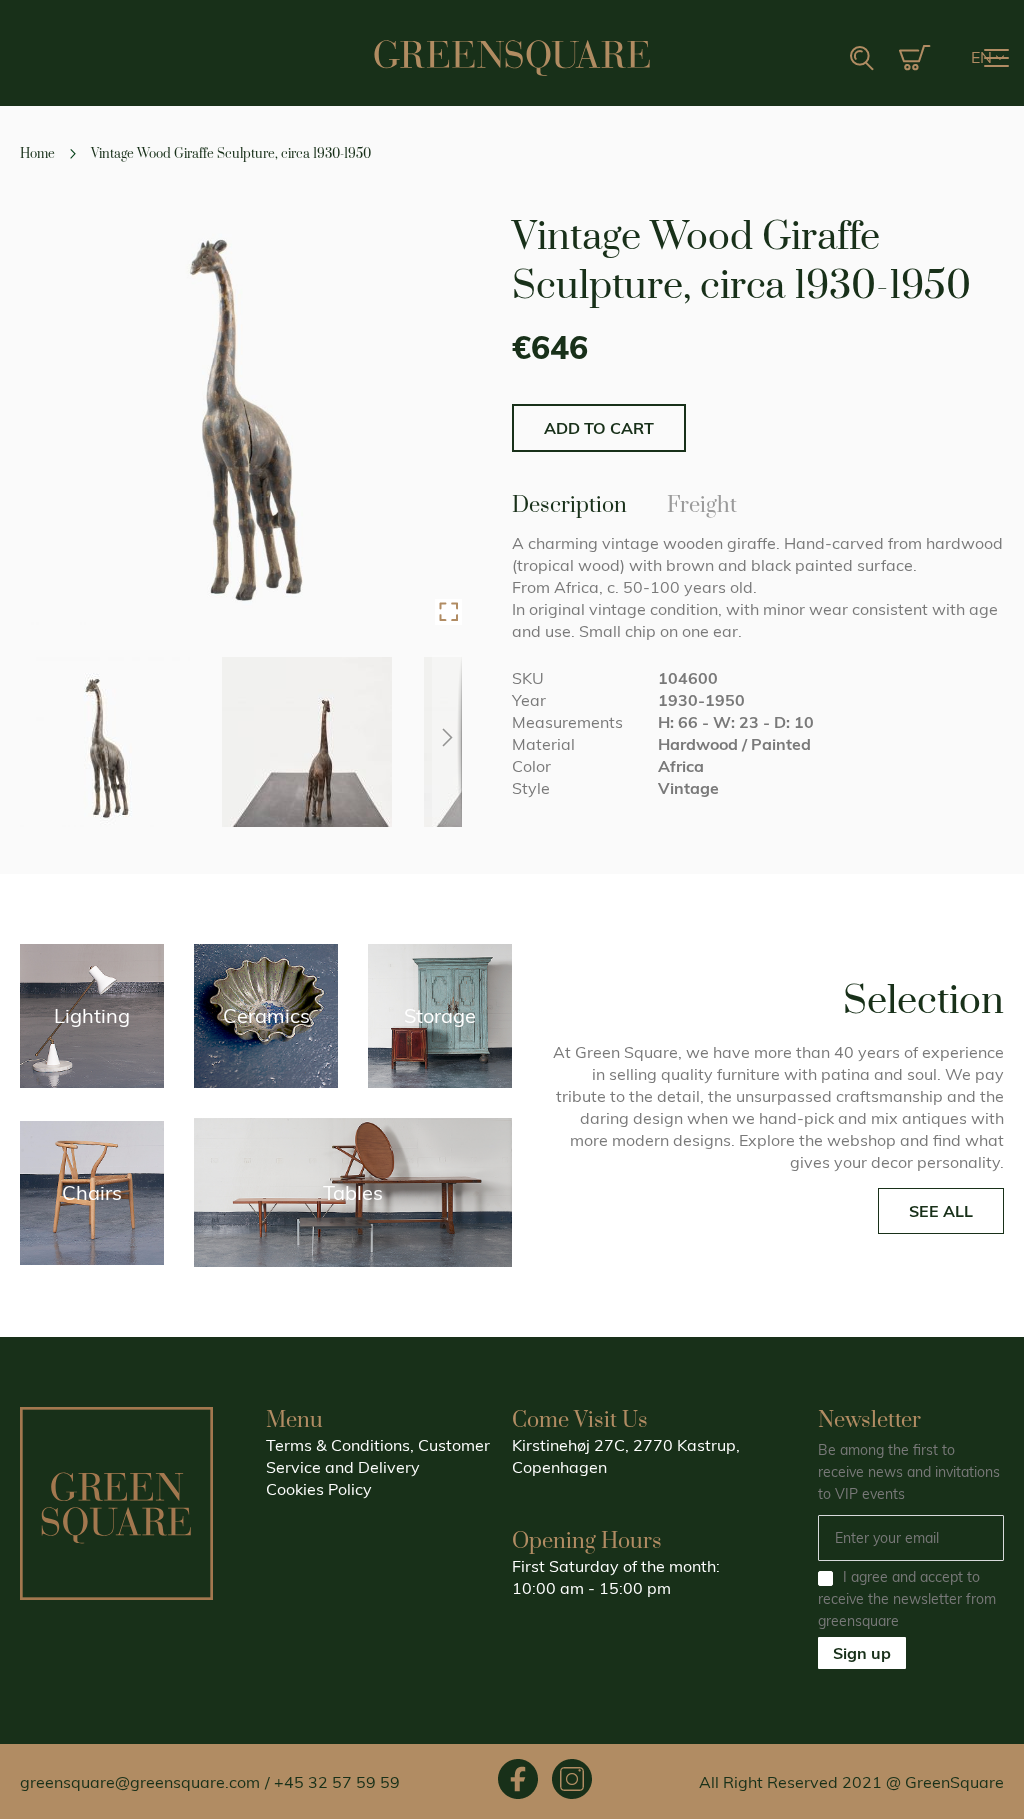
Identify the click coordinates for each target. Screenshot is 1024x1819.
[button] (987, 58)
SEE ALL (941, 1211)
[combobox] (799, 59)
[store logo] (512, 58)
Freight (702, 502)
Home (37, 154)
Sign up (862, 1653)
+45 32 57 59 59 (337, 1782)
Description (569, 502)
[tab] (569, 504)
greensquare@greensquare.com (140, 1782)
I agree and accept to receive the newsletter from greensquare (907, 1599)
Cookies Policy (319, 1489)
